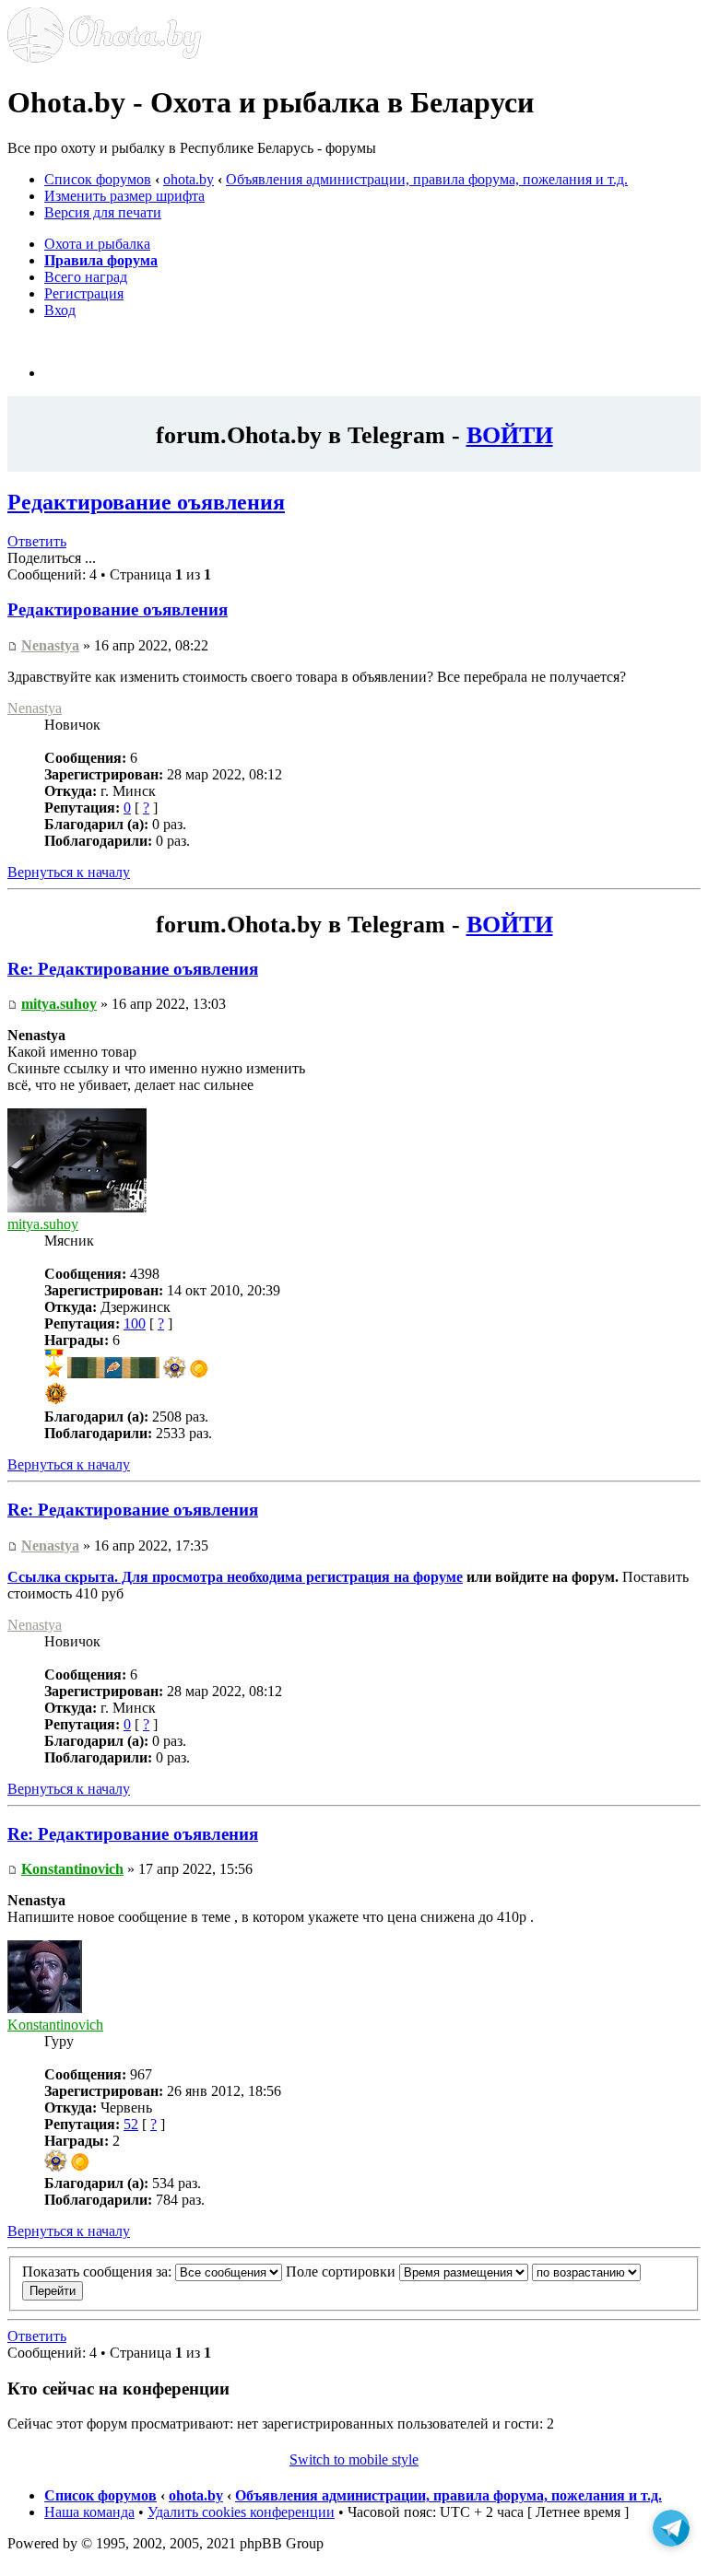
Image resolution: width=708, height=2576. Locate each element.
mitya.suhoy (59, 1004)
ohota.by (189, 179)
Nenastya (50, 645)
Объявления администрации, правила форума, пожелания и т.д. (427, 179)
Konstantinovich (72, 1869)
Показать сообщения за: (99, 2272)
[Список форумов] (104, 58)
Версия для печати (103, 212)
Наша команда (89, 2512)
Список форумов (98, 179)
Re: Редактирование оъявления (133, 969)
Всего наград (86, 277)
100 (135, 1323)
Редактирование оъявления (146, 502)
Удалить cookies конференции (241, 2512)
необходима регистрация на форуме (345, 1577)
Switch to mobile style (354, 2459)
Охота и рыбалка (97, 244)
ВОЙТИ (510, 435)
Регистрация (84, 293)
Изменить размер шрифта (124, 196)
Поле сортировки (342, 2272)
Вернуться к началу (69, 872)
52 (131, 2124)
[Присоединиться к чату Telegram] (671, 2531)
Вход (60, 310)
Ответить (37, 541)
